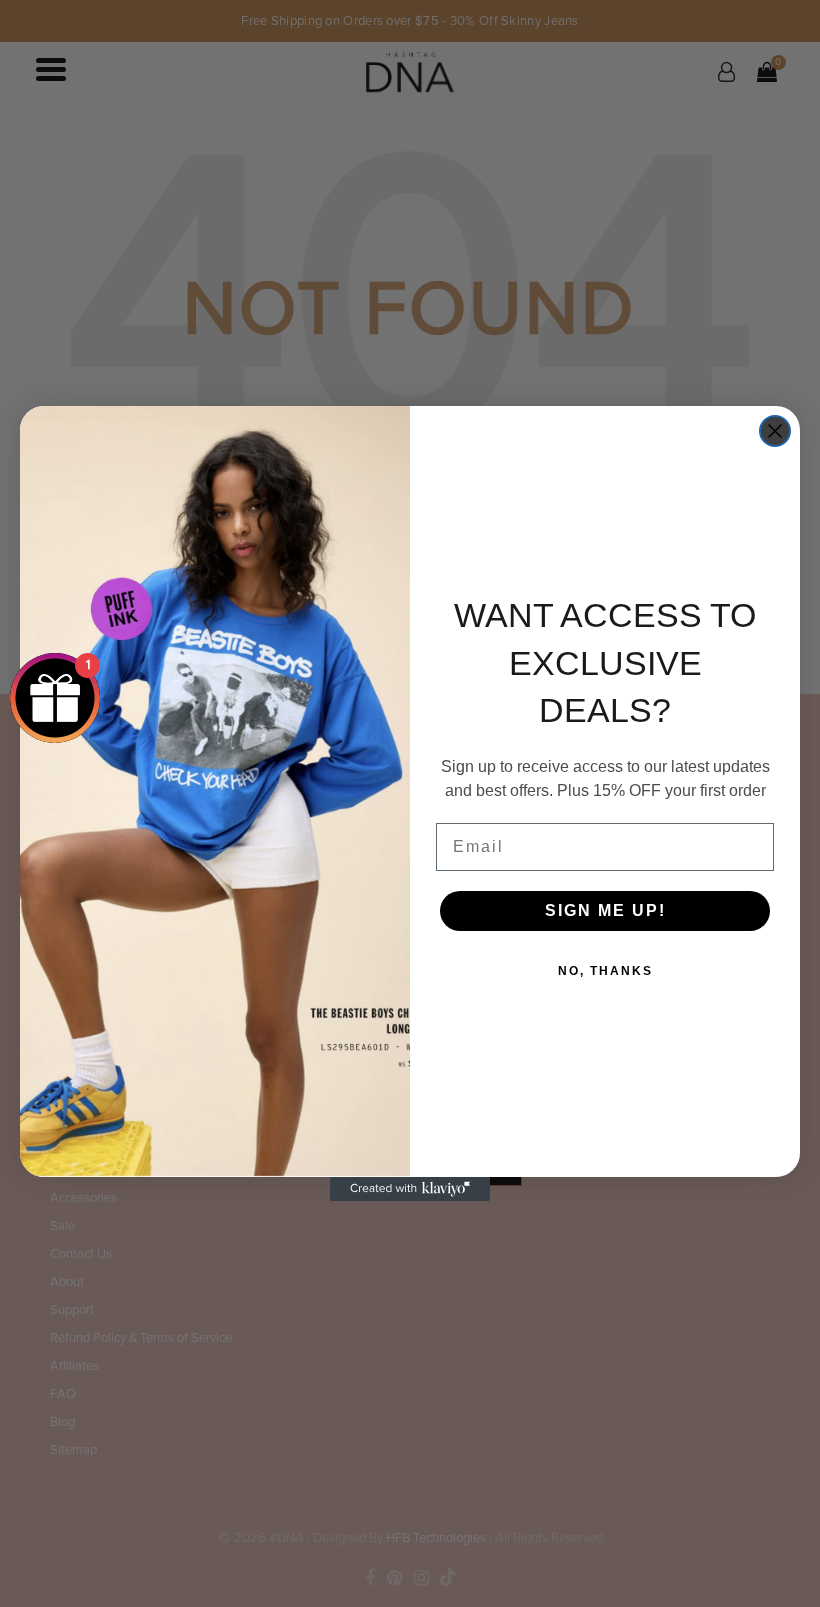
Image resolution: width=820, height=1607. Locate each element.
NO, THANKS (605, 971)
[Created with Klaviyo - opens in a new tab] (410, 1189)
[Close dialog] (775, 431)
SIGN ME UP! (605, 910)
